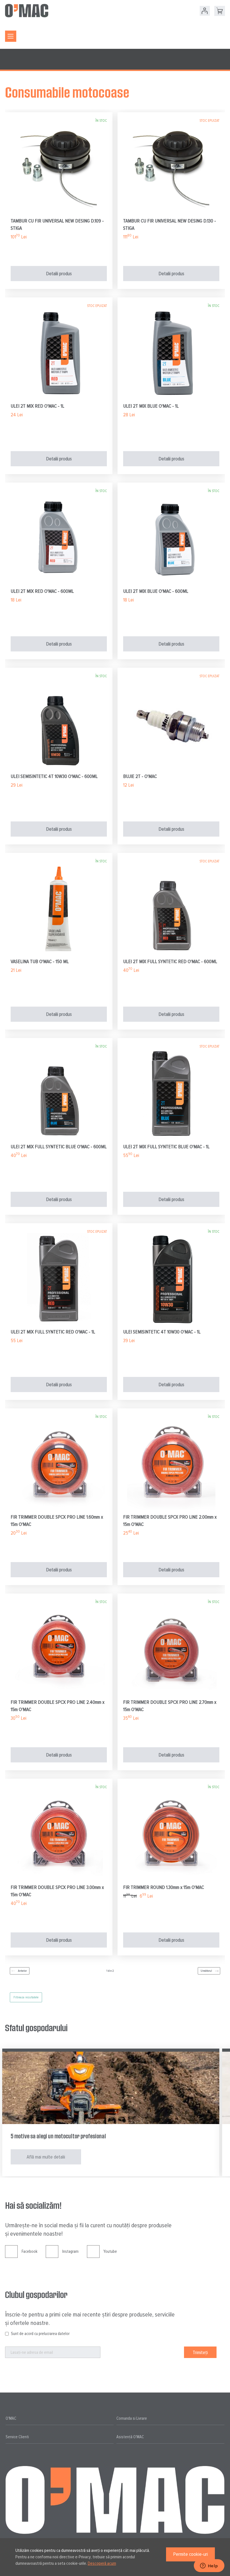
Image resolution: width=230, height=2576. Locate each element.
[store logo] (27, 11)
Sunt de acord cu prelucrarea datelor (40, 2334)
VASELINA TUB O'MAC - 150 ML (40, 961)
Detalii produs (59, 274)
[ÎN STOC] (59, 213)
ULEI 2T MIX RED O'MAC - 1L (37, 406)
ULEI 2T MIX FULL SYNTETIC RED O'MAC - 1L (53, 1332)
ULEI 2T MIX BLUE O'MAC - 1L (151, 406)
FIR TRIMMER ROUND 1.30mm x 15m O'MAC (164, 1887)
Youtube (110, 2251)
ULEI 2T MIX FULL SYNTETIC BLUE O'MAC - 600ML (59, 1147)
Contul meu (205, 11)
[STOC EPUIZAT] (171, 213)
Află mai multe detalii (46, 2157)
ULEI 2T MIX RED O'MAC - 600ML (42, 591)
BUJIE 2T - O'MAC (140, 776)
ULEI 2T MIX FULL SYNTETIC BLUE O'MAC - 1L (166, 1147)
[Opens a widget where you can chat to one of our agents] (209, 2566)
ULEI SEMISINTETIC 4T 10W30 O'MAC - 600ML (54, 776)
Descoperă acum (102, 2563)
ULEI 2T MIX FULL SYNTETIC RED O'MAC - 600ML (170, 961)
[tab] (60, 2419)
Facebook (29, 2251)
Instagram (70, 2251)
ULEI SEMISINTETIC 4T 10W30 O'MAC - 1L (162, 1332)
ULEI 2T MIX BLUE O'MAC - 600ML (156, 591)
